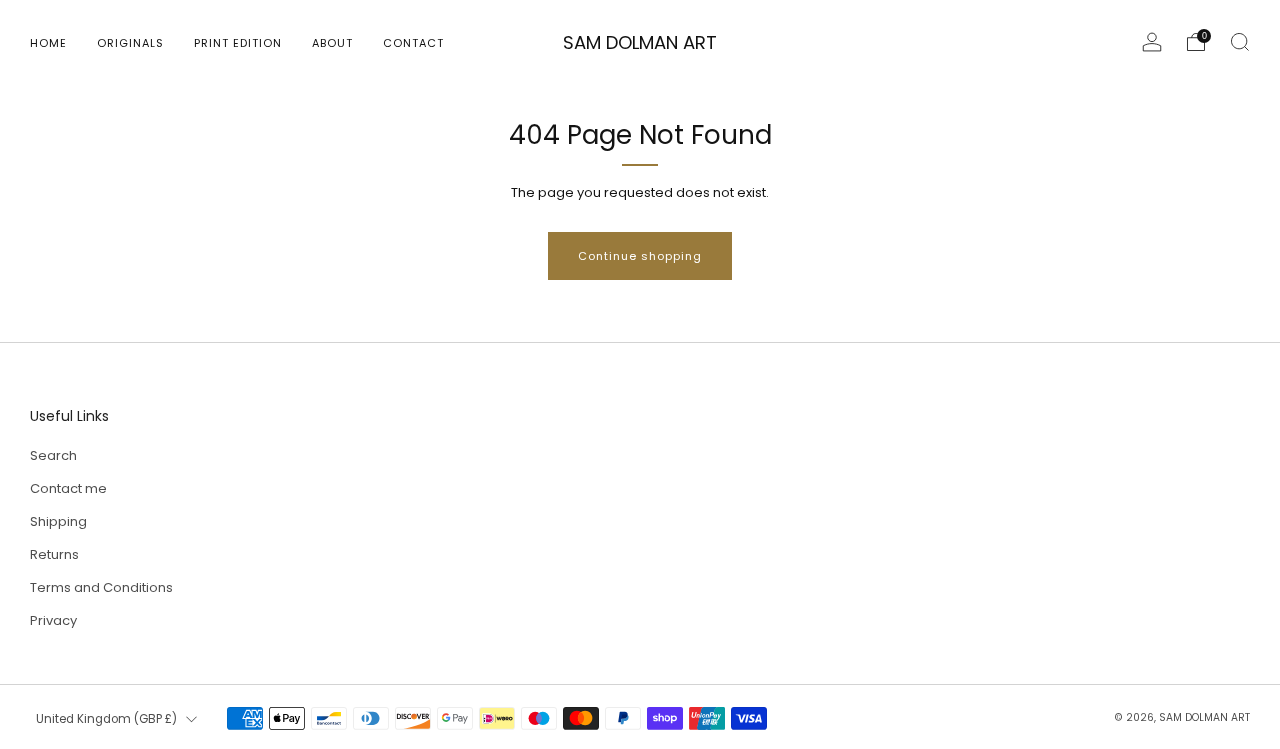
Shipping (58, 521)
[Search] (1240, 42)
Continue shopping (640, 256)
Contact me (68, 488)
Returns (54, 554)
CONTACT (413, 43)
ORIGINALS (130, 43)
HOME (48, 43)
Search (53, 455)
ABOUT (332, 43)
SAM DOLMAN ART (640, 43)
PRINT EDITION (238, 43)
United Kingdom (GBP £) (106, 719)
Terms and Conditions (101, 587)
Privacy (53, 620)
